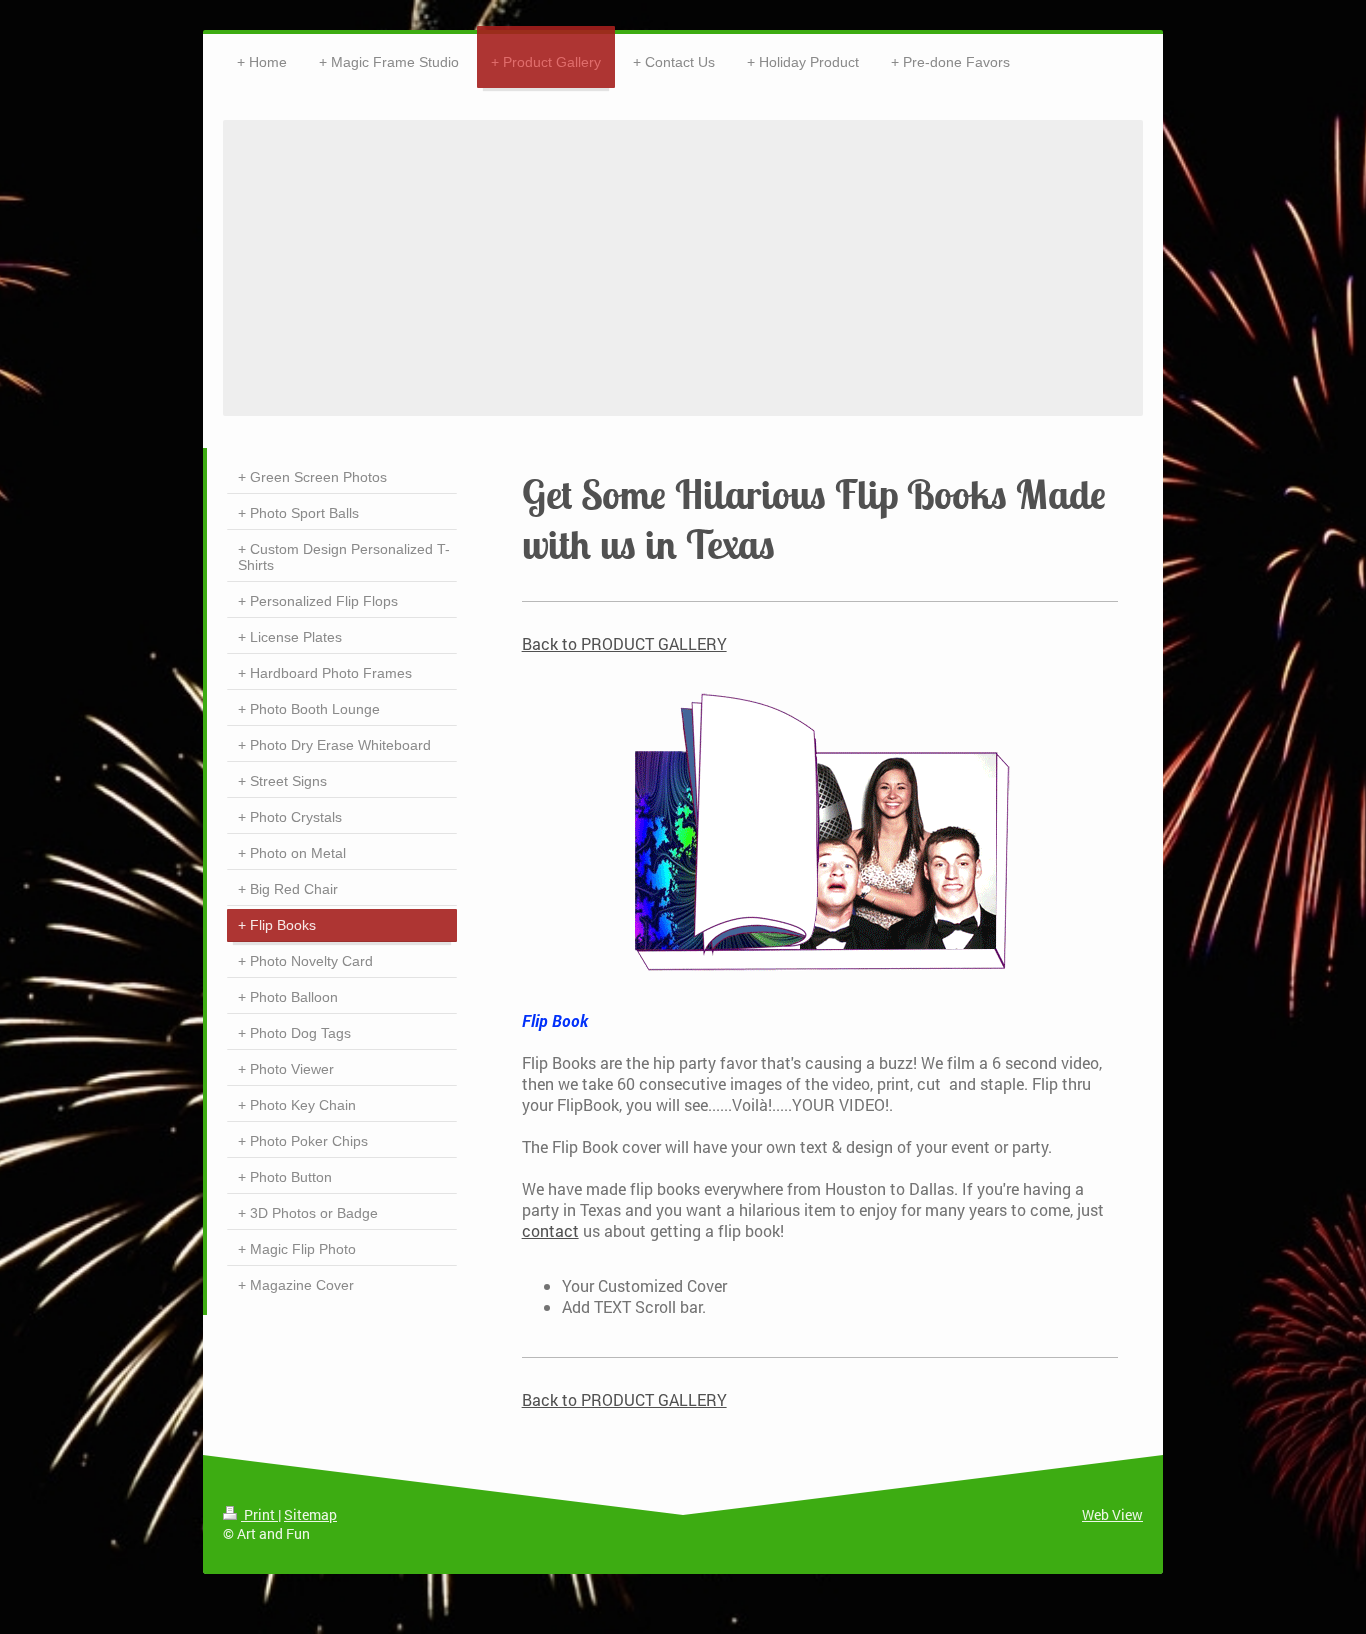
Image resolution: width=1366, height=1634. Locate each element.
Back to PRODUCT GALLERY (624, 643)
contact (550, 1230)
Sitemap (310, 1514)
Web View (1112, 1514)
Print (259, 1514)
